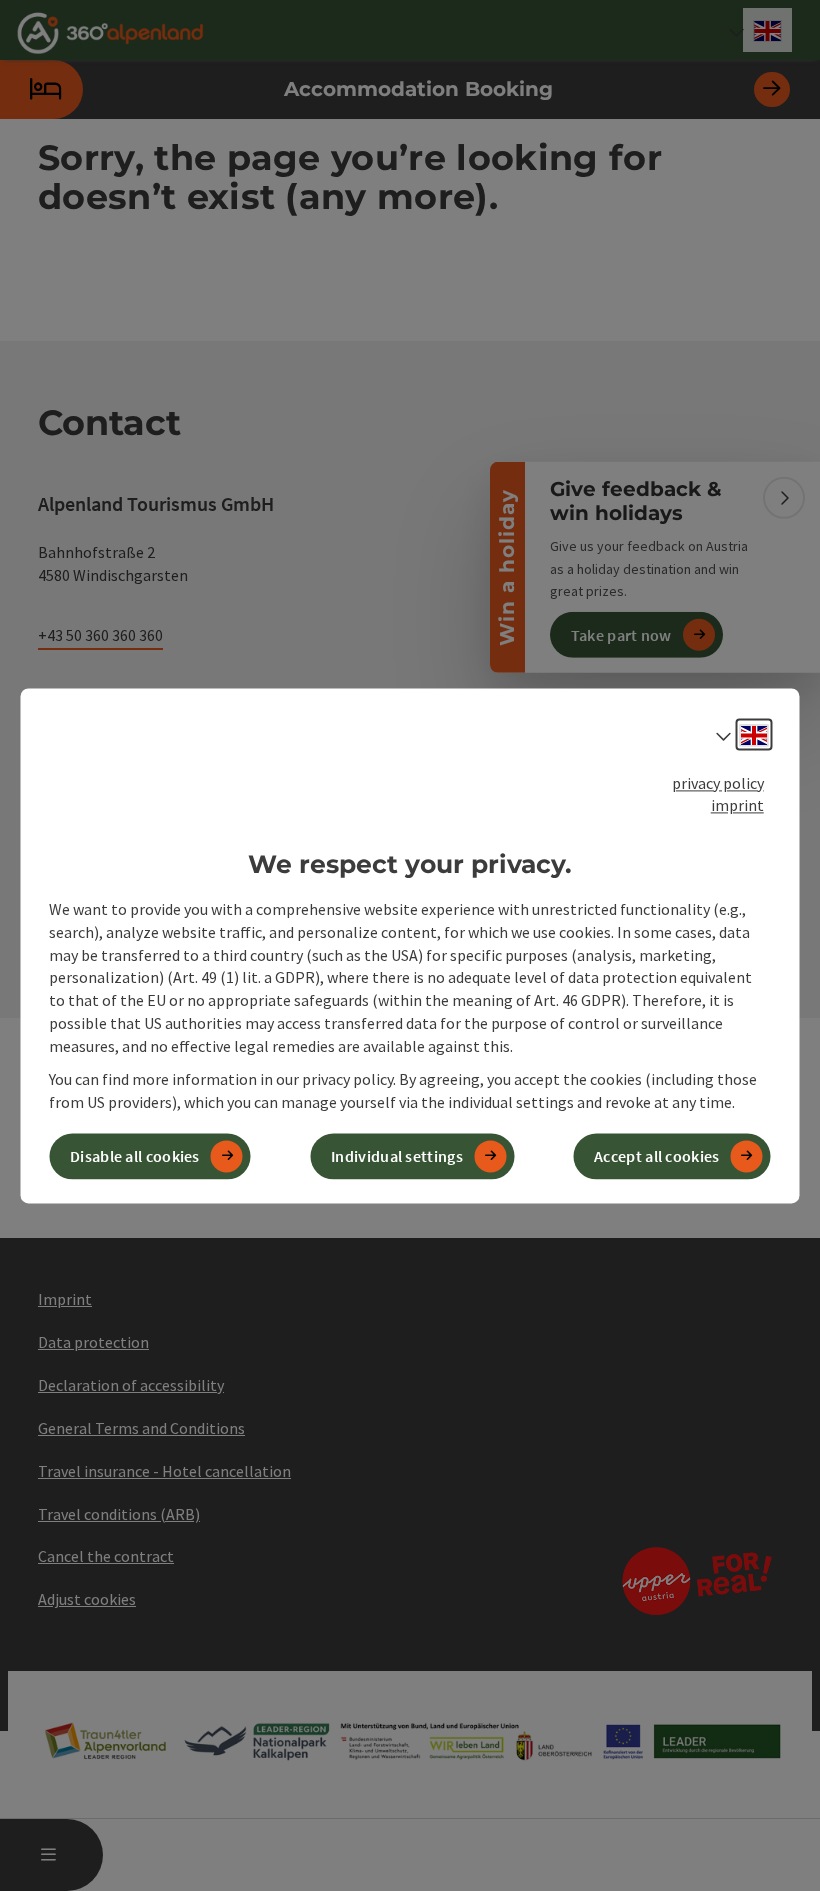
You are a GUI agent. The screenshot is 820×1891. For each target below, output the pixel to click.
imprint (737, 806)
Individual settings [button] (397, 1156)
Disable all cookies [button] (135, 1156)
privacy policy (718, 783)
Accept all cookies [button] (656, 1156)
